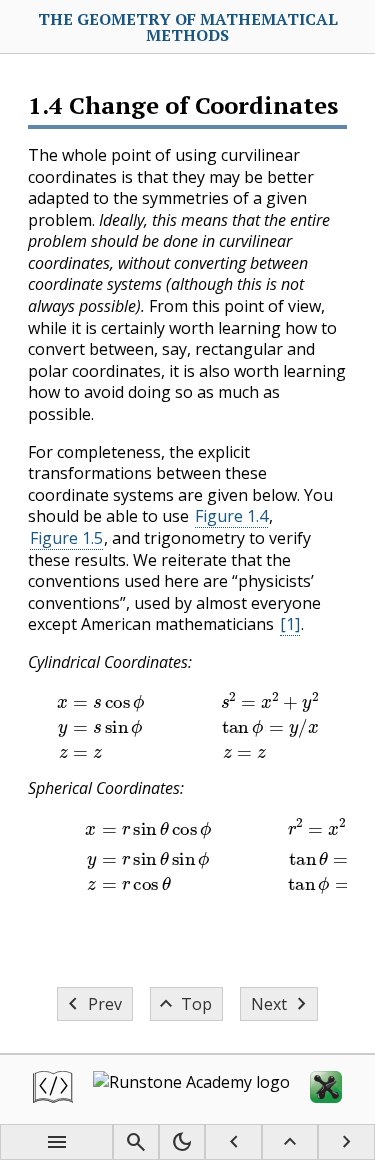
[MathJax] (326, 1089)
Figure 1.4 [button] (231, 516)
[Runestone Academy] (191, 1089)
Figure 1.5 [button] (66, 538)
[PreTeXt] (53, 1089)
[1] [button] (290, 624)
